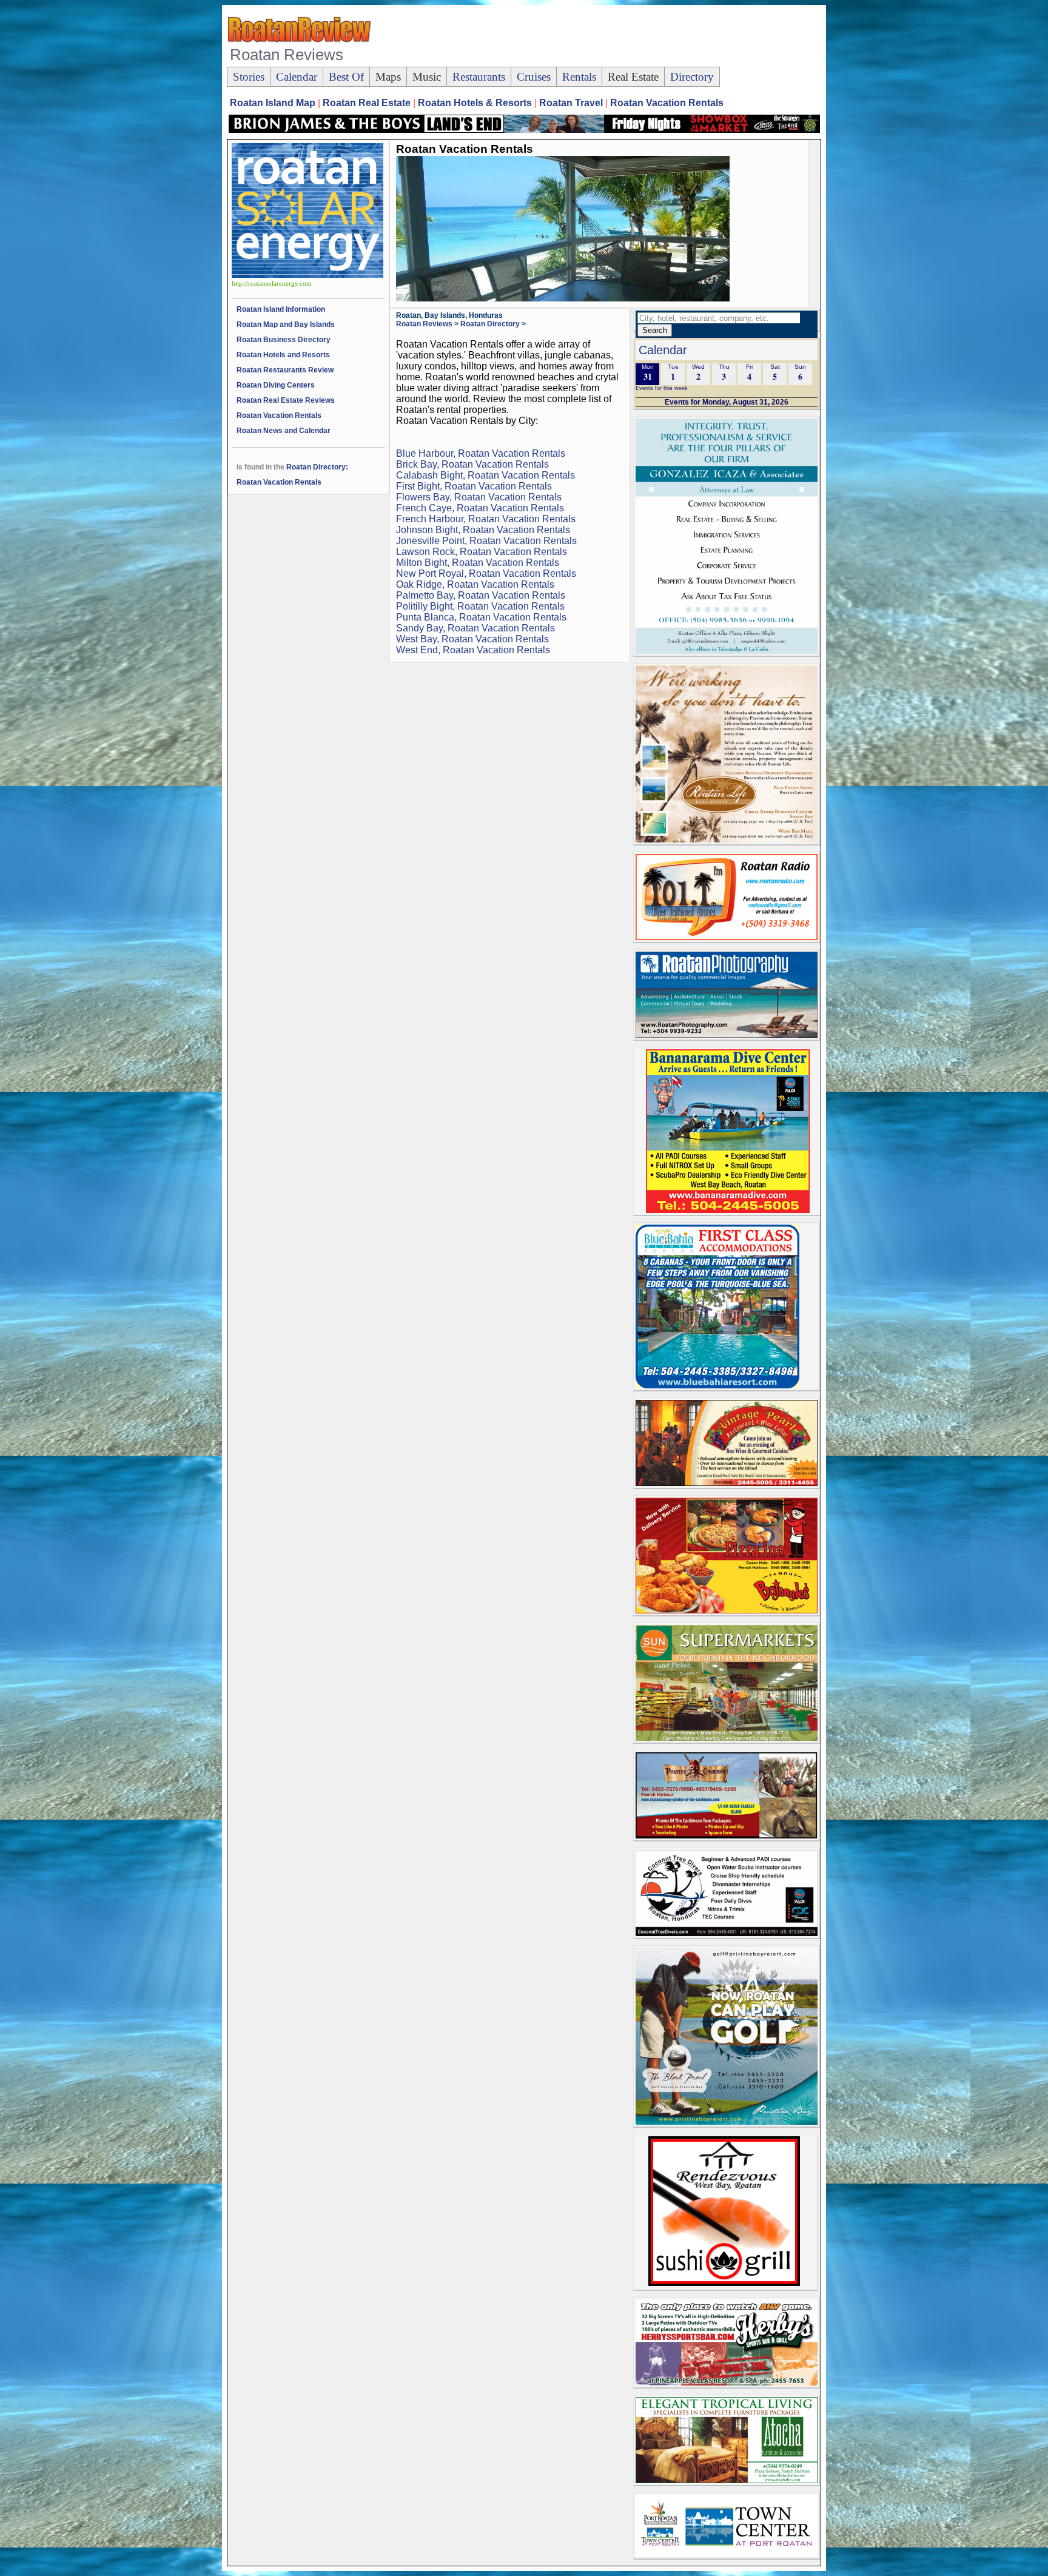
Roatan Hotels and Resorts (283, 355)
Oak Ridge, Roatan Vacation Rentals (475, 584)
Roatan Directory (490, 324)
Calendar (297, 77)
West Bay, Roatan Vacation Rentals (472, 639)
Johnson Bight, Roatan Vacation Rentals (483, 530)
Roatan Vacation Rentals (279, 415)
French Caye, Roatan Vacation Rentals (480, 508)
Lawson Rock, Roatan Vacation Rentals (482, 552)
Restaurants (479, 77)
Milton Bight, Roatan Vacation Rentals (478, 563)
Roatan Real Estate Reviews (286, 400)
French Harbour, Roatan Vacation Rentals (486, 519)
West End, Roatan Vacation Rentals (473, 650)
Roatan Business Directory (284, 340)
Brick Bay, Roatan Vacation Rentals (472, 464)
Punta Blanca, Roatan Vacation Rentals (481, 617)
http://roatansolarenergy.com (272, 284)
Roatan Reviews (424, 324)
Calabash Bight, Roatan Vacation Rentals (485, 475)
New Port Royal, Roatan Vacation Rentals (486, 573)
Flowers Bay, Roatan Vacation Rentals (479, 497)
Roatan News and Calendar (284, 431)
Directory (692, 77)
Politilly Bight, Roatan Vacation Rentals (480, 606)
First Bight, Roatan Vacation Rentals (474, 486)
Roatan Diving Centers (276, 385)
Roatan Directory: (317, 467)
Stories (249, 77)
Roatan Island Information (281, 309)
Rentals (579, 77)
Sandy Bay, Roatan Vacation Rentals (475, 628)
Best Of (346, 77)
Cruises (534, 77)
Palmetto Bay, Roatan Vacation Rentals (481, 595)
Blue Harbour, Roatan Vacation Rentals (481, 453)
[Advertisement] (599, 37)
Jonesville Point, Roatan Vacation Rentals (486, 541)
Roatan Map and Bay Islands (286, 325)
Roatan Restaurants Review (285, 370)
